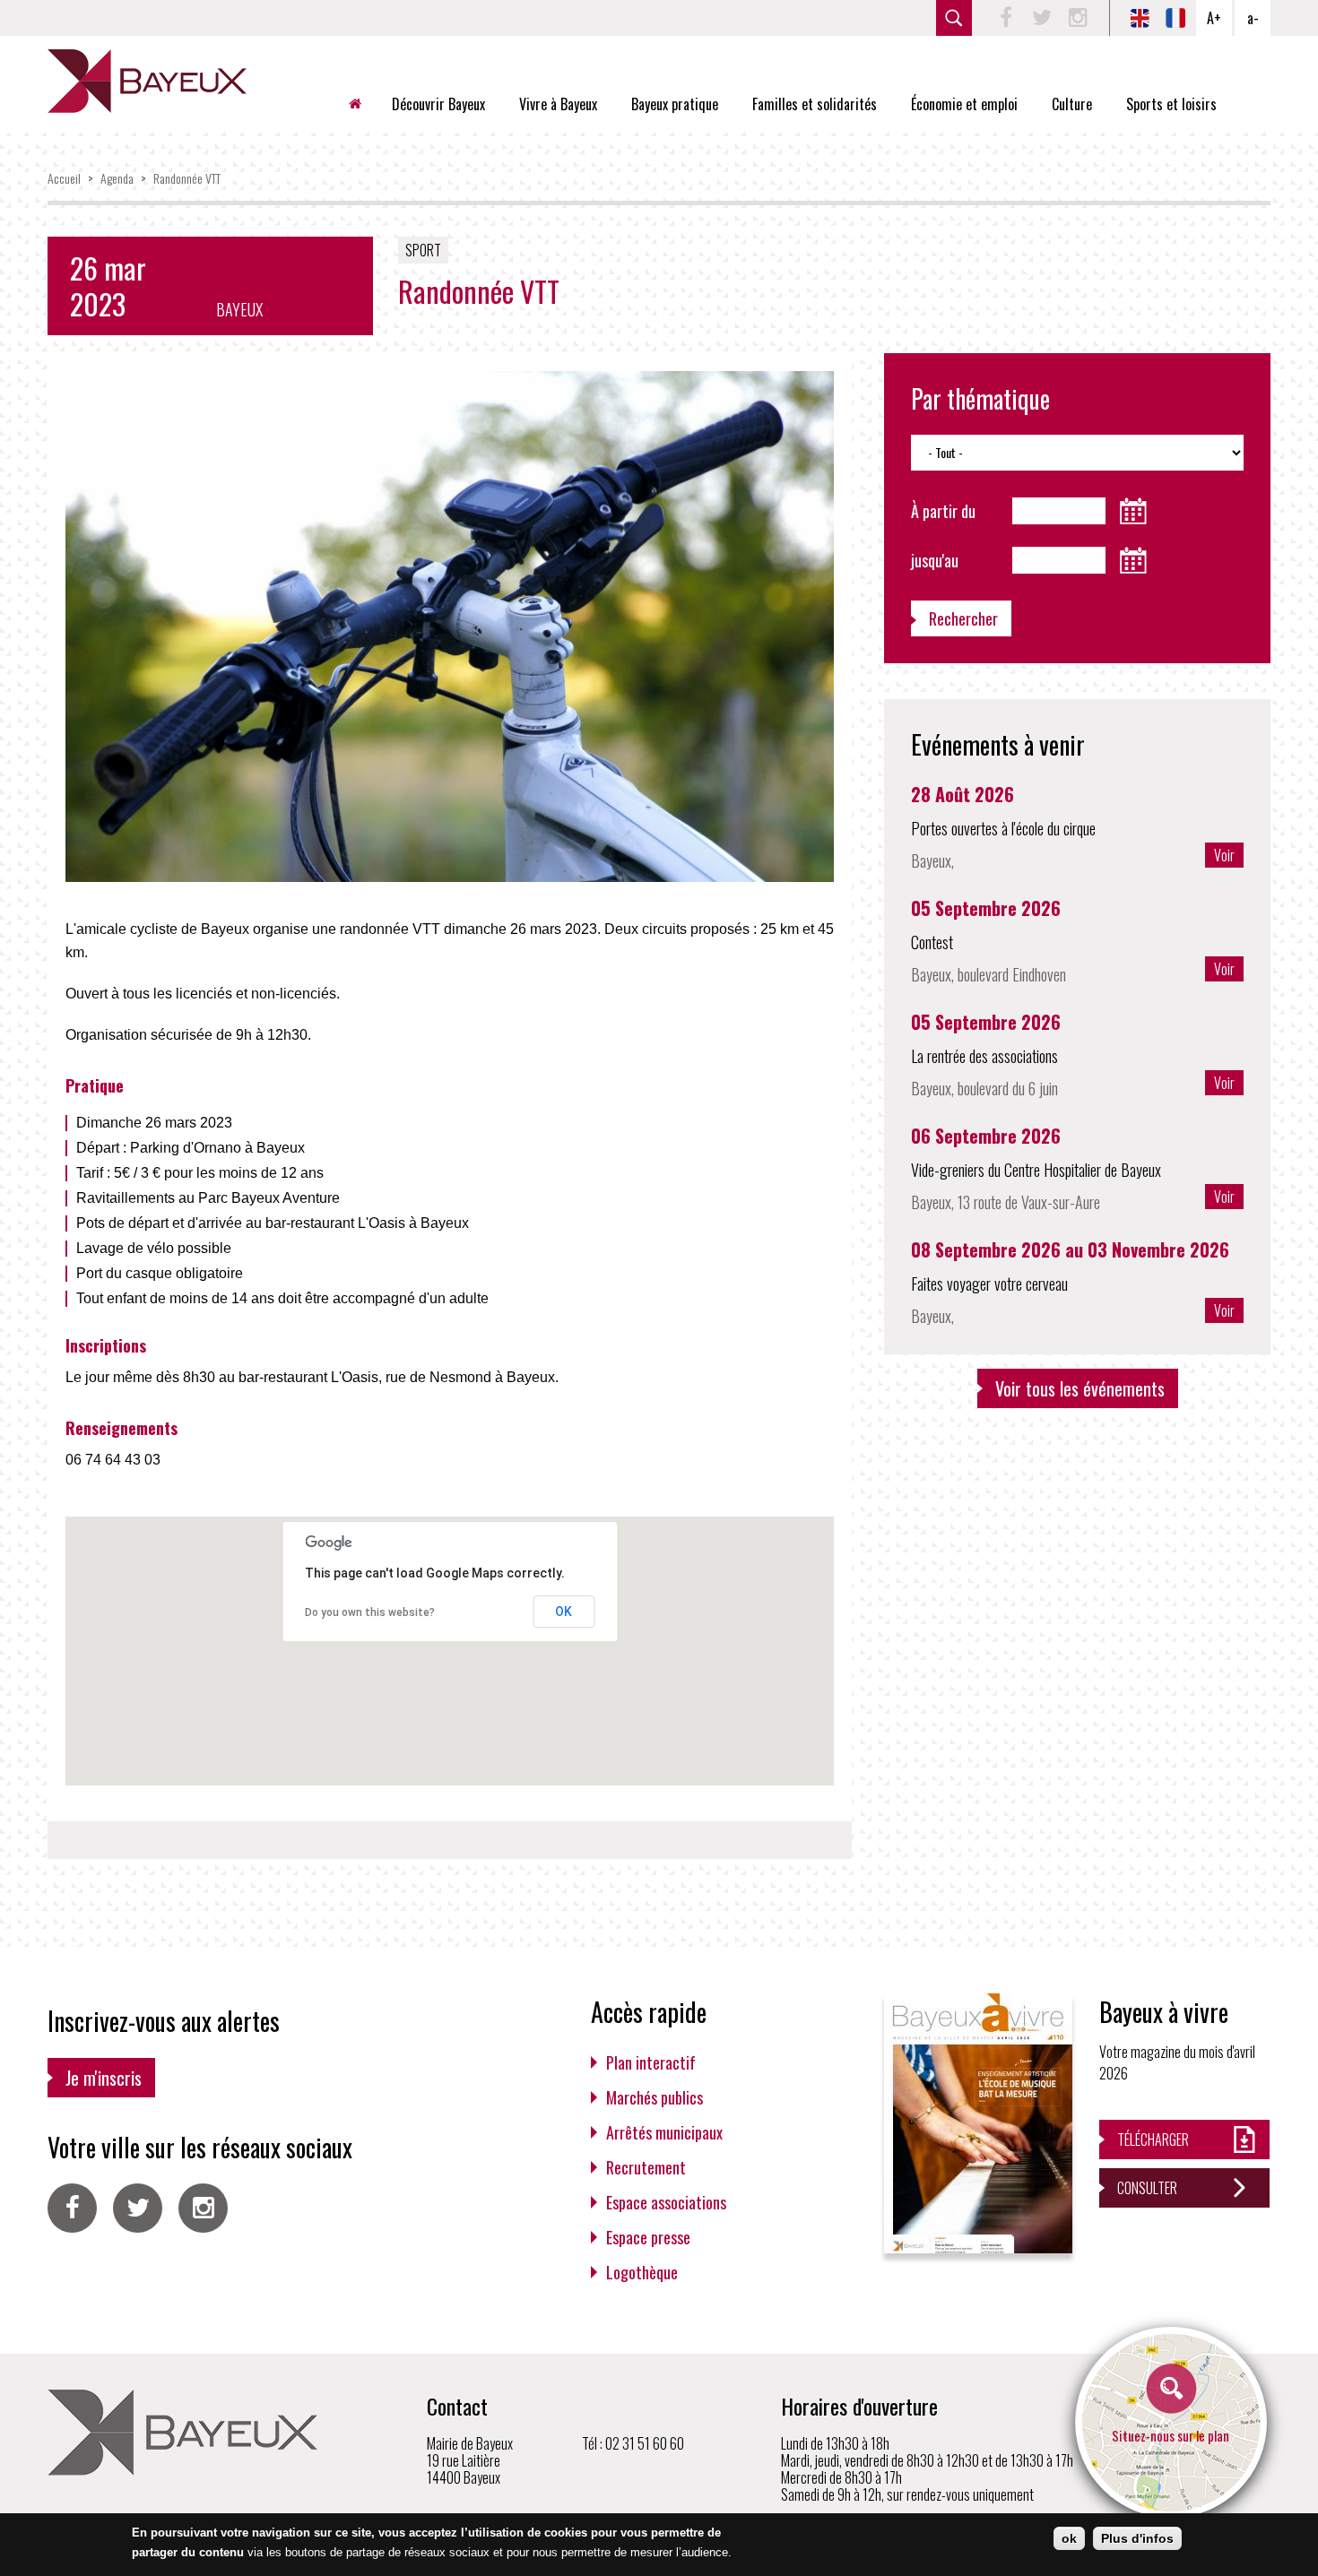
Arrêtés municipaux (664, 2132)
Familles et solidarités (815, 104)
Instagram (1078, 18)
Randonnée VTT (187, 178)
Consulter (1147, 2188)
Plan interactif (651, 2062)
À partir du (943, 511)
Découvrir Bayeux (438, 104)
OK (564, 1612)
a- (1253, 18)
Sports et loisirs (1171, 104)
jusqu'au (935, 560)
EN (1140, 18)
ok (1069, 2538)
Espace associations (666, 2202)
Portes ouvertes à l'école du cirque (1003, 828)
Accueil (362, 104)
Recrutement (646, 2167)
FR (1175, 18)
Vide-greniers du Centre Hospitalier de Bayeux (1036, 1170)
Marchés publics (655, 2097)
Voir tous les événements (1080, 1388)
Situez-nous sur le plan (1171, 2435)
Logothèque (642, 2272)
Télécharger (1153, 2139)
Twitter (1042, 18)
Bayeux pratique (675, 104)
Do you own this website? (370, 1612)
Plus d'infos (1137, 2538)
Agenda (117, 178)
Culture (1072, 104)
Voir (1224, 855)
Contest (932, 942)
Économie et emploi (964, 104)
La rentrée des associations (984, 1056)
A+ (1214, 18)
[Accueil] (147, 81)
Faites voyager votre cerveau (989, 1284)
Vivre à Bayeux (558, 104)
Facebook (1006, 18)
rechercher (954, 18)
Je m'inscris (104, 2078)
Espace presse (648, 2237)
